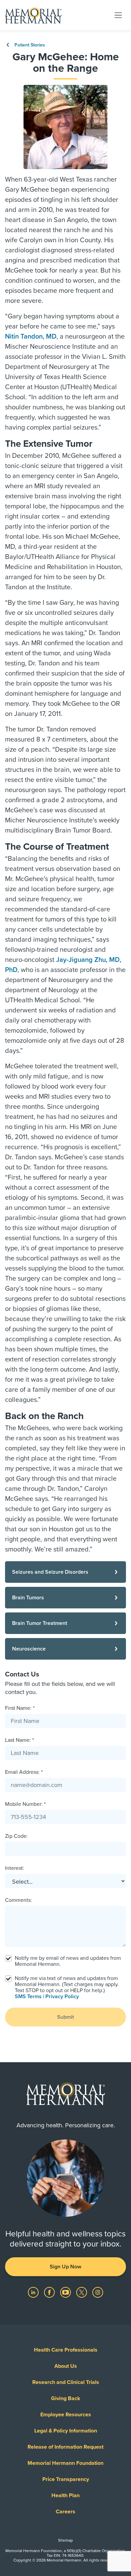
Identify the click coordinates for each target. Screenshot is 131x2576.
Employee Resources (66, 2415)
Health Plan (65, 2495)
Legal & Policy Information (66, 2431)
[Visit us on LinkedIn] (34, 2292)
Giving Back (66, 2398)
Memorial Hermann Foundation (65, 2463)
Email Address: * (24, 1772)
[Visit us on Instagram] (98, 2292)
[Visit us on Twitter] (82, 2292)
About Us (66, 2366)
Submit (65, 2017)
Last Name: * (19, 1740)
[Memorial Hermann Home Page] (33, 15)
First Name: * (20, 1708)
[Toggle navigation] (118, 15)
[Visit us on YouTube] (66, 2292)
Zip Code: (16, 1836)
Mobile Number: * (25, 1804)
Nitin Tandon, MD (31, 337)
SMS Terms (28, 1997)
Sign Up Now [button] (65, 2267)
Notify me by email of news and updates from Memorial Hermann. (68, 1961)
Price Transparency (66, 2479)
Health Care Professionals (66, 2350)
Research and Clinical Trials (66, 2382)
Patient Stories (29, 45)
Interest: (15, 1868)
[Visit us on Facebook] (50, 2292)
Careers (65, 2512)
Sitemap (65, 2540)
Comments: (18, 1900)
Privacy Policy (62, 1997)
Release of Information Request (65, 2447)
